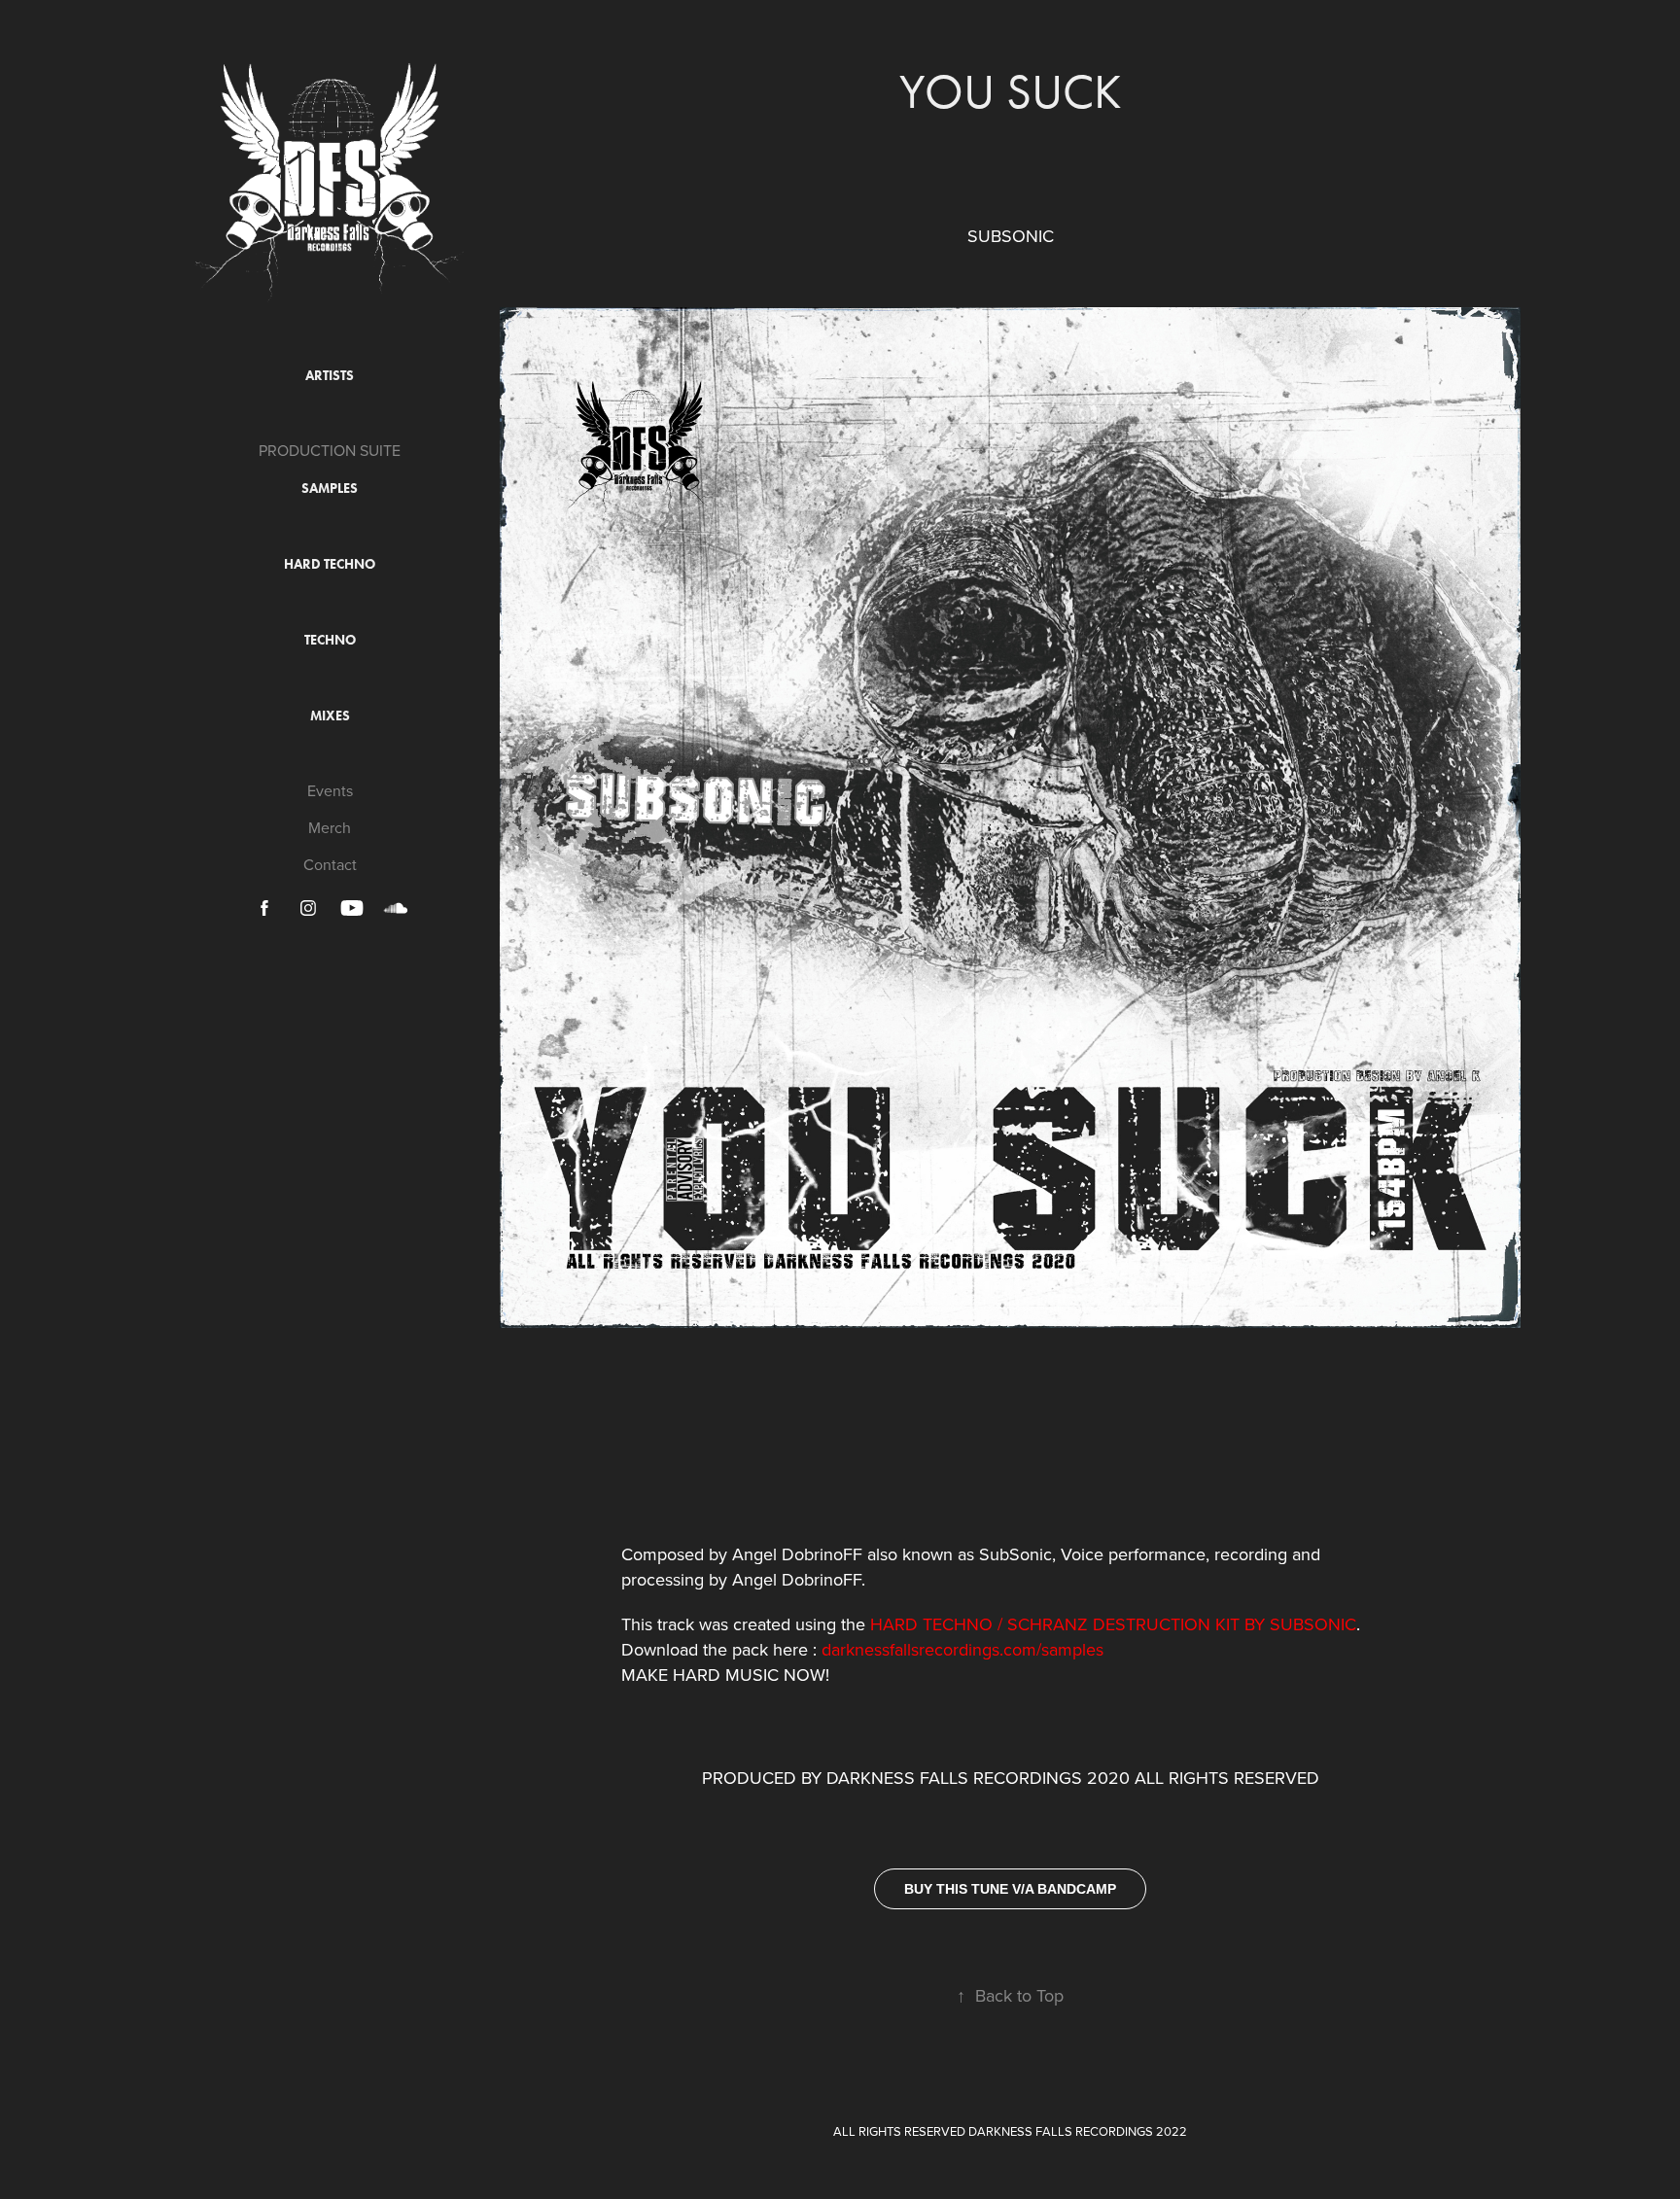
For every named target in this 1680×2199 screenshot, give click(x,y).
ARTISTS (330, 376)
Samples (330, 489)
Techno (330, 640)
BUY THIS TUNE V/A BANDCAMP (1010, 1889)
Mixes (330, 716)
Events (330, 790)
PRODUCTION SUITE (330, 450)
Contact (330, 864)
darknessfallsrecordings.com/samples (962, 1649)
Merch (330, 827)
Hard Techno (330, 564)
